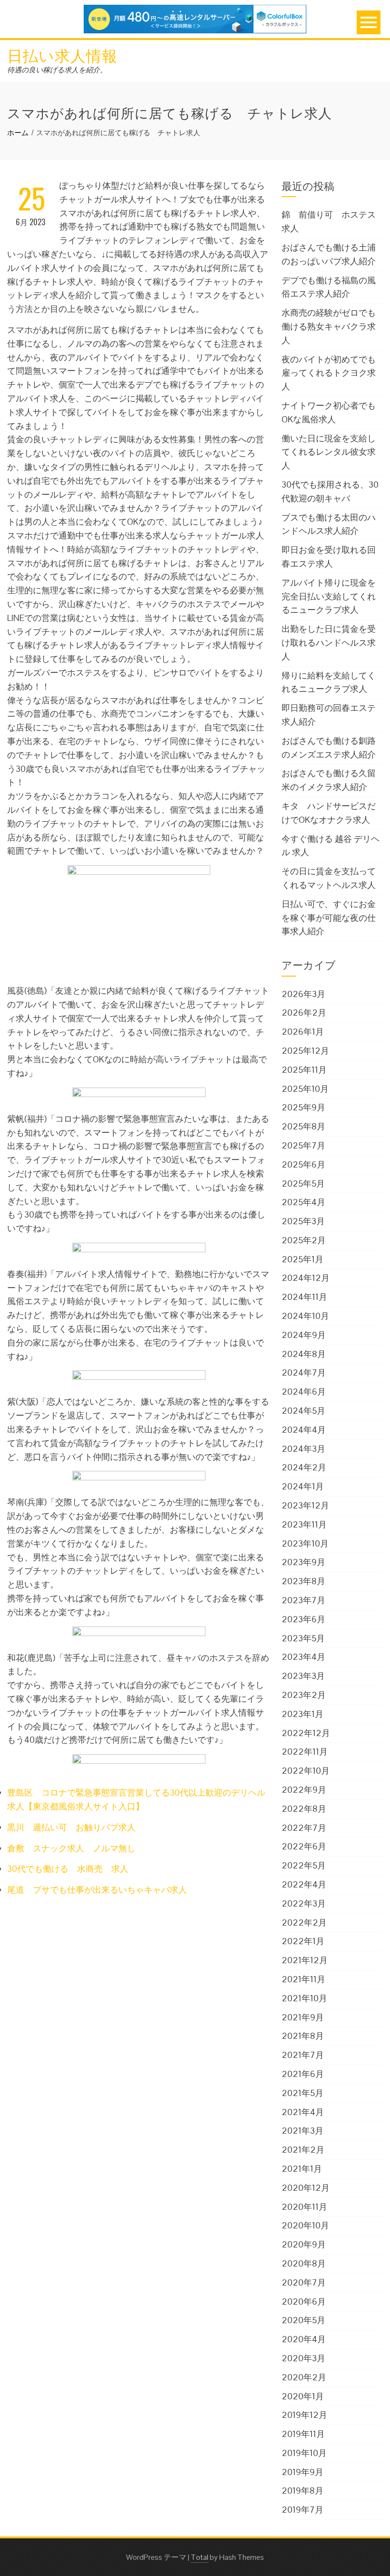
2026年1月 (303, 1032)
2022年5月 (304, 1865)
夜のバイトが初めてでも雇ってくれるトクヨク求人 (329, 373)
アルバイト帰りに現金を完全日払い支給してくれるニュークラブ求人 (329, 596)
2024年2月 (304, 1467)
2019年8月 (302, 2491)
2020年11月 (304, 2207)
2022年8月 (304, 1809)
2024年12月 (306, 1278)
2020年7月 (304, 2282)
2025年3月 (303, 1221)
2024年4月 (304, 1430)
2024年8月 (304, 1354)
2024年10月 (305, 1316)
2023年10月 (305, 1543)
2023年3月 (303, 1676)
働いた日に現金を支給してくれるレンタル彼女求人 (329, 452)
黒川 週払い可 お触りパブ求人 (71, 1827)
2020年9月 (304, 2244)
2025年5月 (303, 1183)
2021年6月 (303, 2074)
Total (200, 2557)
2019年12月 (304, 2415)
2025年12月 (305, 1051)
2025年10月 (305, 1089)
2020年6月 (304, 2301)
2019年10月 (304, 2453)
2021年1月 (302, 2169)
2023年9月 (303, 1562)
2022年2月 (304, 1922)
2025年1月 (302, 1259)
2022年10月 (306, 1771)
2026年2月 (304, 1013)
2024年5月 (303, 1411)
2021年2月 (303, 2150)
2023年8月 (303, 1581)
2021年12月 (305, 1960)
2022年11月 (305, 1752)
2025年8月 (303, 1126)
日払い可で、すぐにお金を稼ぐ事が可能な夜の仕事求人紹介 (329, 918)
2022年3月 (304, 1903)
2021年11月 (303, 1979)
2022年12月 (306, 1733)
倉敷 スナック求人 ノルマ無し (71, 1848)
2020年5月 (303, 2320)
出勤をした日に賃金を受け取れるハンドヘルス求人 (329, 643)
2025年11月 (304, 1070)
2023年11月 (304, 1524)
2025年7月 (303, 1145)
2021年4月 (303, 2112)
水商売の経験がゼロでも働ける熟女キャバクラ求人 (329, 326)
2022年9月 (304, 1790)
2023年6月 (303, 1619)
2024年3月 (303, 1449)
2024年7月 (304, 1373)
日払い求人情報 (62, 55)
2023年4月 (303, 1657)
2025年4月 (303, 1202)
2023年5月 (303, 1638)
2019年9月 (302, 2472)
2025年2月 (304, 1240)
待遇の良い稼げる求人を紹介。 (57, 70)
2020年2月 (304, 2377)
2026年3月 (303, 994)
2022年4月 (304, 1884)
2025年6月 (303, 1164)
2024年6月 (304, 1392)
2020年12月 (306, 2188)
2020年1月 (303, 2396)
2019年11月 (303, 2434)
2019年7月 (302, 2510)
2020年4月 (304, 2339)
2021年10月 (304, 1998)
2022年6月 (304, 1846)
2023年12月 (305, 1505)
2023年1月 (302, 1714)
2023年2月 (304, 1695)
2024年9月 (304, 1335)
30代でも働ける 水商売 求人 (68, 1869)
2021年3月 (302, 2131)
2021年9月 (303, 2017)
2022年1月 (303, 1941)
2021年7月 (303, 2055)
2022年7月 (304, 1828)
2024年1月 (303, 1486)
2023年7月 (303, 1600)
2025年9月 (303, 1107)
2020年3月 (303, 2358)
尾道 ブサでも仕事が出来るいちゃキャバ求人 (97, 1890)
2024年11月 (304, 1297)
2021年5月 (302, 2093)
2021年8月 (303, 2036)
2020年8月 (304, 2263)
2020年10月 (305, 2225)
